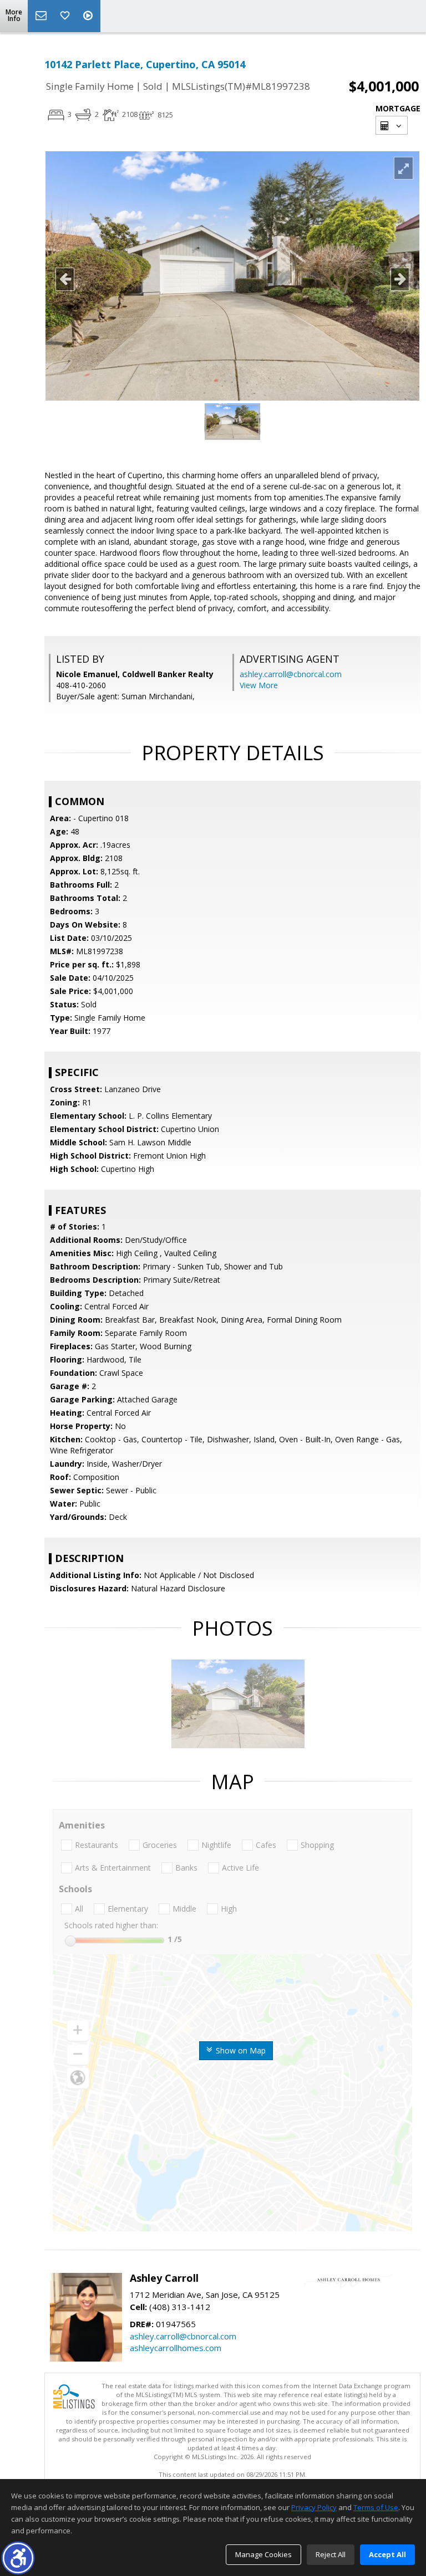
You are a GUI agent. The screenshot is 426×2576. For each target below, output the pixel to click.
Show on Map (240, 2050)
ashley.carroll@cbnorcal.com (291, 674)
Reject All (331, 2554)
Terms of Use (376, 2507)
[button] (18, 2558)
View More (259, 685)
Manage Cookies (263, 2554)
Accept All (387, 2554)
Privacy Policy (314, 2507)
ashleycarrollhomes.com (176, 2348)
